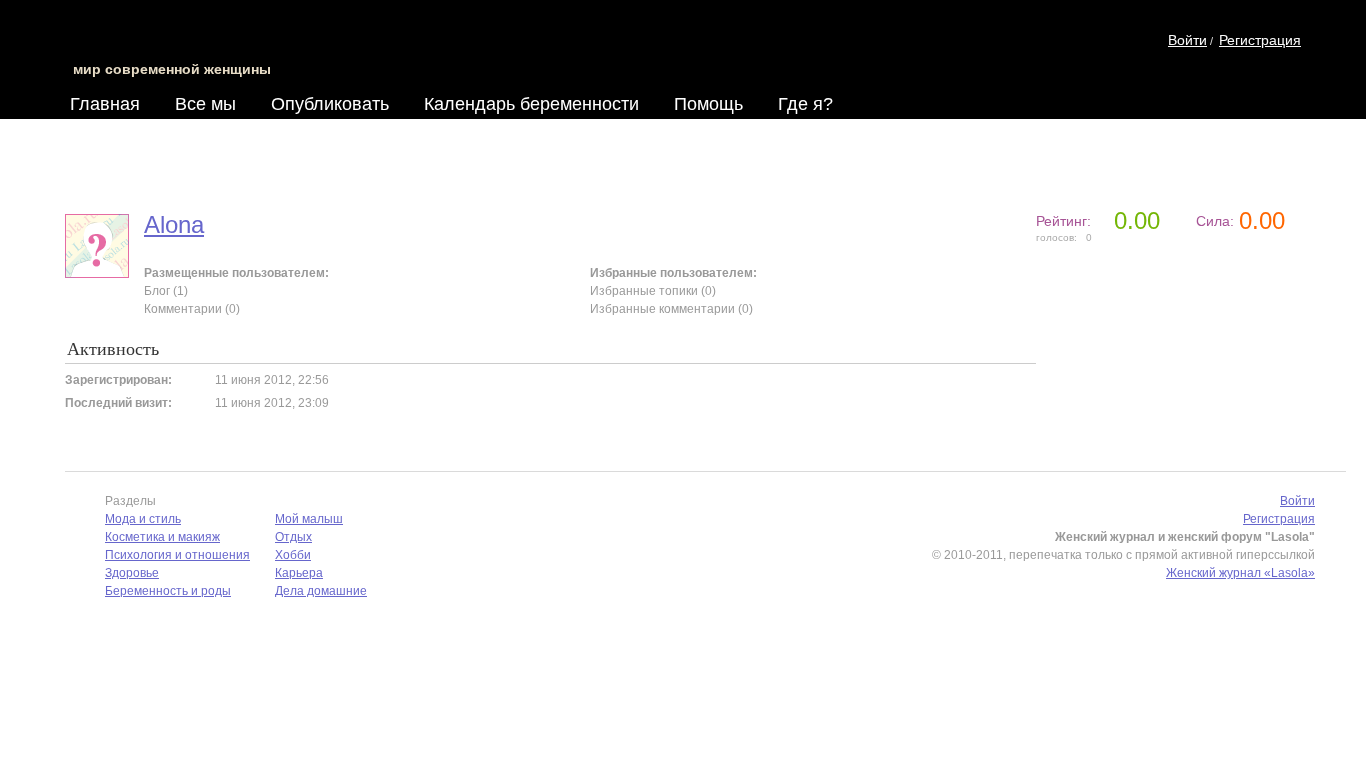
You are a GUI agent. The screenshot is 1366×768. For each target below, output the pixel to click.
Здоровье (132, 573)
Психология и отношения (177, 555)
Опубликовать (330, 104)
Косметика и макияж (162, 537)
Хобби (293, 555)
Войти (1187, 40)
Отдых (293, 537)
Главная (105, 104)
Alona (174, 224)
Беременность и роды (168, 591)
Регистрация (1260, 40)
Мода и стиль (143, 519)
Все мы (205, 104)
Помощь (708, 104)
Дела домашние (321, 591)
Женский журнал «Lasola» (1240, 573)
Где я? (805, 104)
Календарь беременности (531, 104)
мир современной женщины (172, 69)
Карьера (299, 573)
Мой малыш (309, 519)
